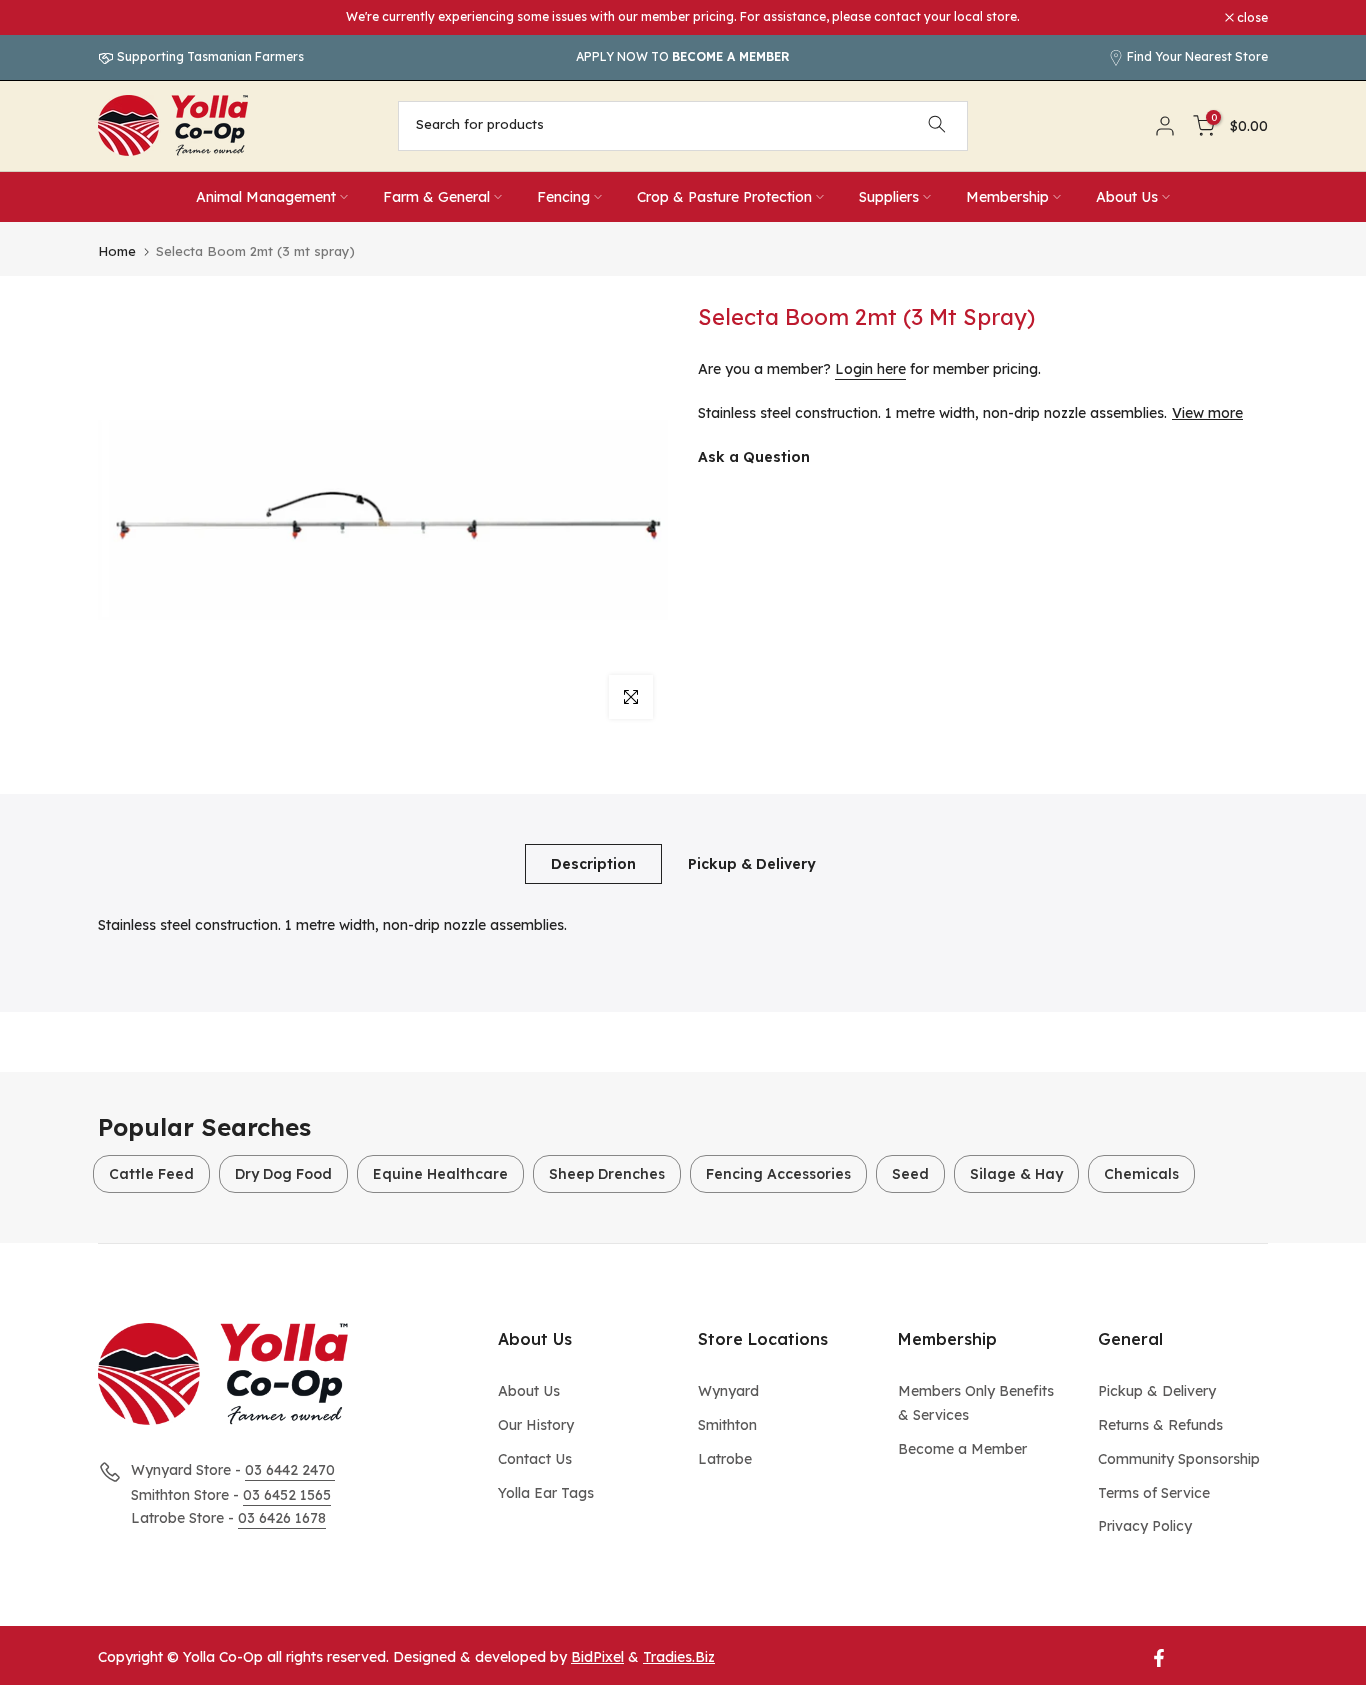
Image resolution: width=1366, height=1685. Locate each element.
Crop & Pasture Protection (724, 197)
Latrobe (725, 1459)
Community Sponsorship (1179, 1459)
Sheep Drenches (607, 1174)
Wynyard (728, 1391)
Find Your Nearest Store (1197, 56)
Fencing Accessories (778, 1174)
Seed (910, 1174)
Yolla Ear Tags (546, 1493)
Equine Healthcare (440, 1174)
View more (1207, 413)
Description (593, 863)
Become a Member (962, 1449)
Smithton (727, 1425)
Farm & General (436, 197)
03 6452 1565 (287, 1495)
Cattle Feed (151, 1174)
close (124, 18)
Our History (536, 1425)
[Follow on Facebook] (1159, 1658)
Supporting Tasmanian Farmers (209, 56)
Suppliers (889, 197)
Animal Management (266, 197)
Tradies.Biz (679, 1657)
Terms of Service (1154, 1493)
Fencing (563, 197)
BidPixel (597, 1657)
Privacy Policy (1145, 1526)
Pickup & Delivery (752, 863)
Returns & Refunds (1160, 1425)
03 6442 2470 (290, 1470)
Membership (1007, 197)
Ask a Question (754, 457)
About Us (1127, 197)
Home (117, 251)
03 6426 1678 (282, 1518)
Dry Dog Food (283, 1174)
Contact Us (535, 1459)
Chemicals (1141, 1174)
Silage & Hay (1016, 1174)
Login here (870, 369)
